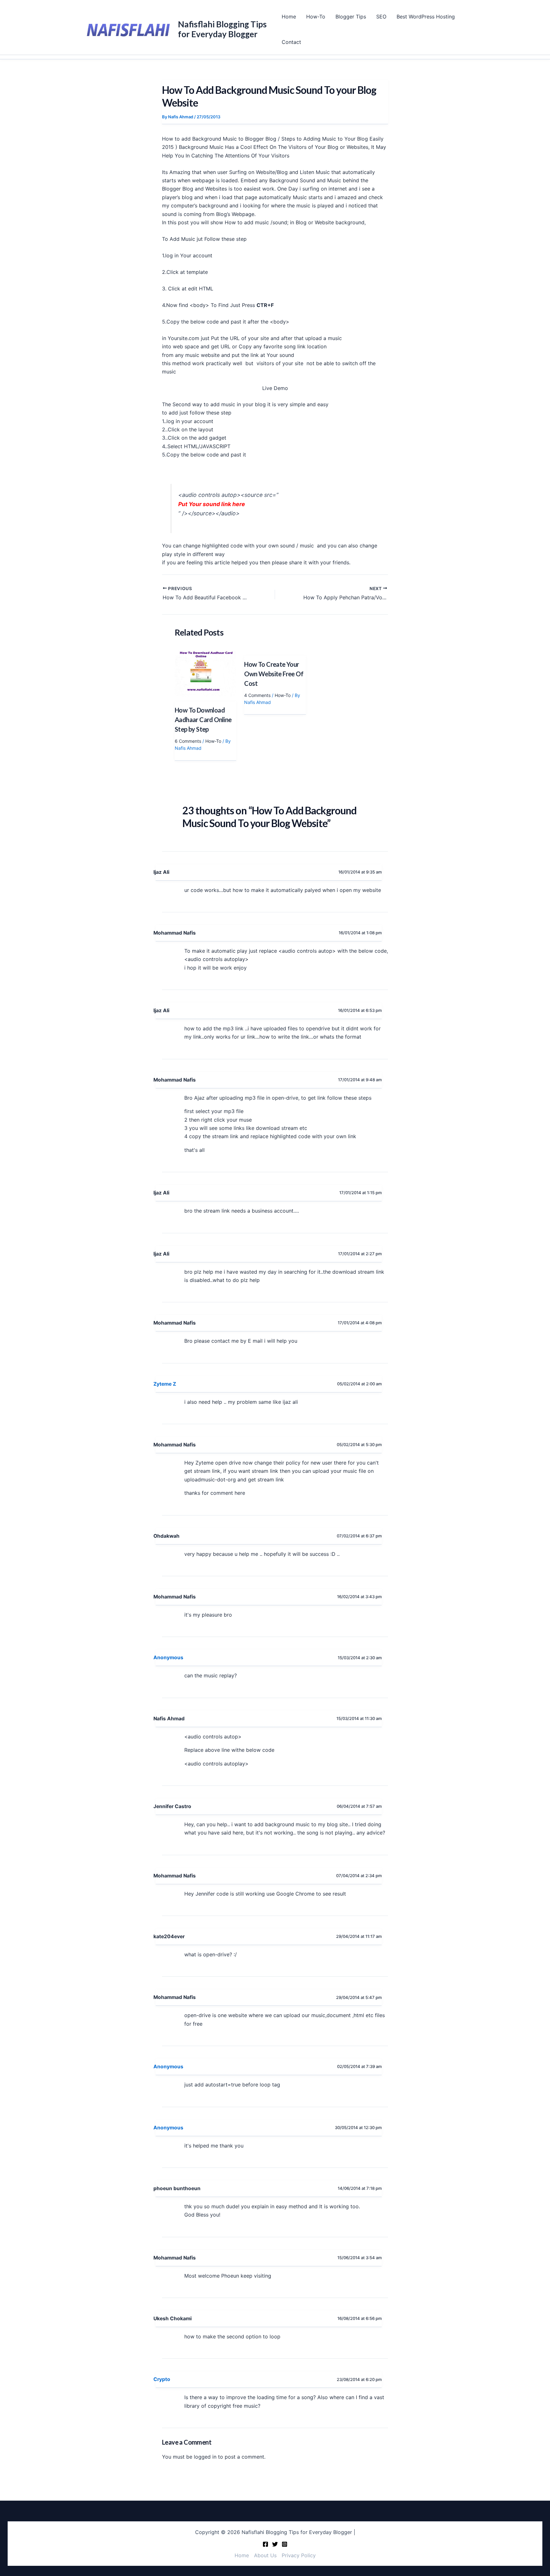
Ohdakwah (166, 1536)
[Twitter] (275, 2544)
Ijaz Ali (161, 872)
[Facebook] (265, 2544)
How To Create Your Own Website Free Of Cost (274, 674)
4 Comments (257, 695)
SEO (381, 17)
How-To (316, 17)
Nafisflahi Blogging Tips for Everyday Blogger (222, 29)
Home (289, 17)
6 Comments (188, 741)
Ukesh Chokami (173, 2318)
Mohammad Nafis (175, 933)
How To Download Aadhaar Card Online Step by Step (203, 720)
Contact (291, 42)
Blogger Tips (351, 17)
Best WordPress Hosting (426, 17)
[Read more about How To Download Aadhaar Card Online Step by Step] (205, 673)
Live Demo (275, 388)
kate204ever (169, 1936)
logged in (205, 2457)
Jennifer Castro (172, 1806)
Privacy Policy (299, 2555)
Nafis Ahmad (169, 1719)
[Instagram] (285, 2544)
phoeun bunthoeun (177, 2188)
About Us (265, 2555)
